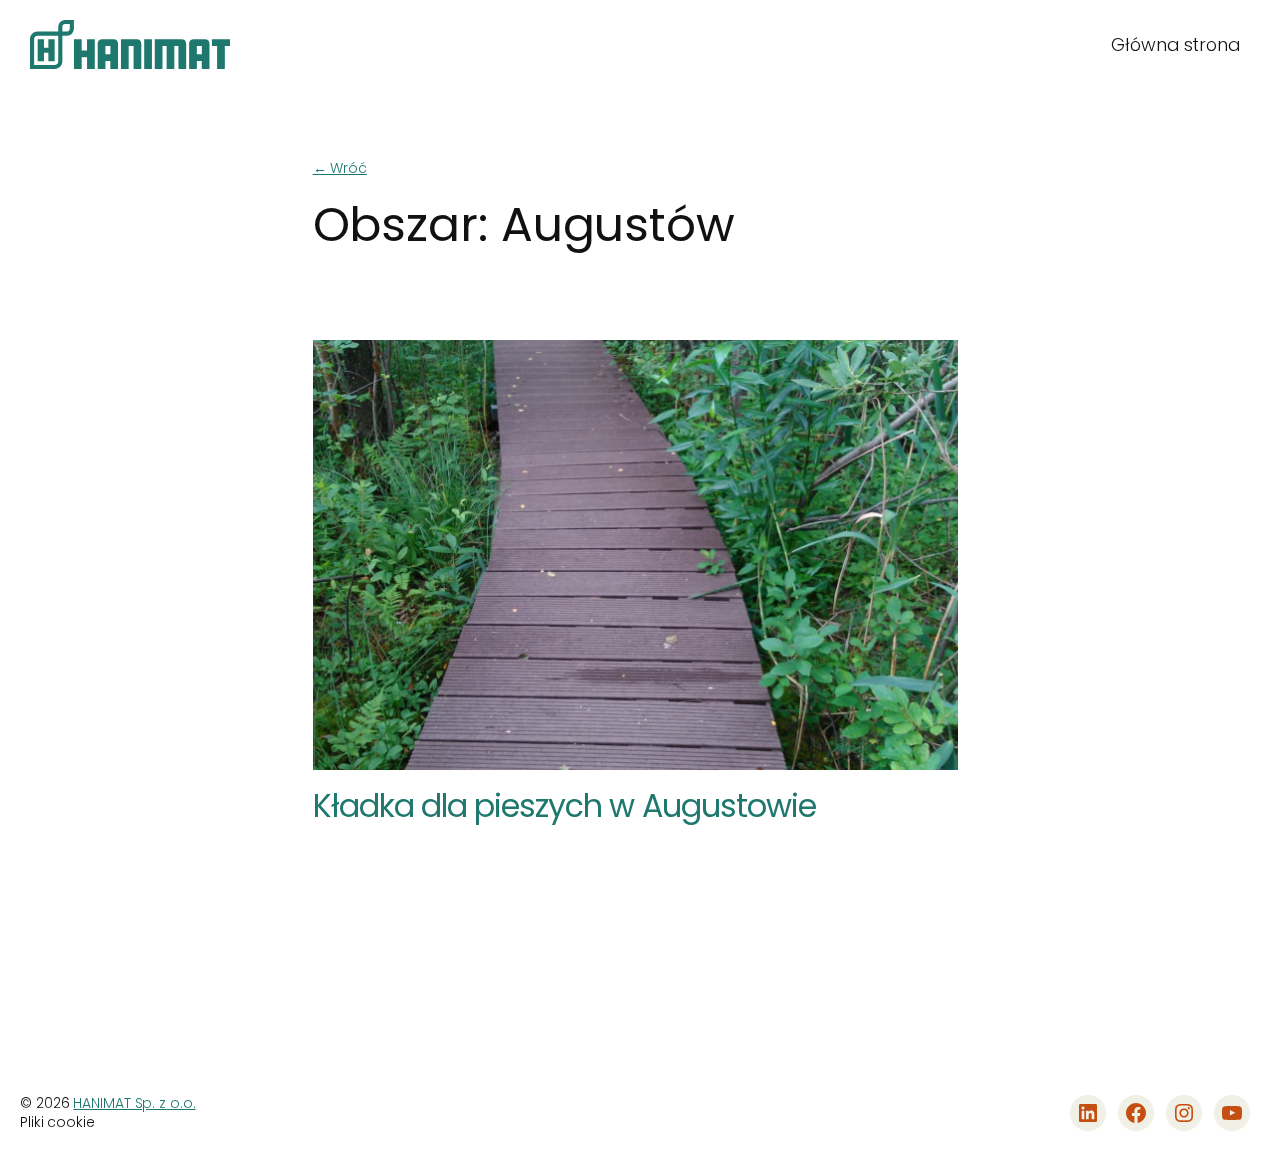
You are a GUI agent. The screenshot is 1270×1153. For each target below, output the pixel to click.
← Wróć (340, 168)
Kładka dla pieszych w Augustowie (565, 807)
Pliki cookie (57, 1122)
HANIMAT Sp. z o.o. (134, 1103)
